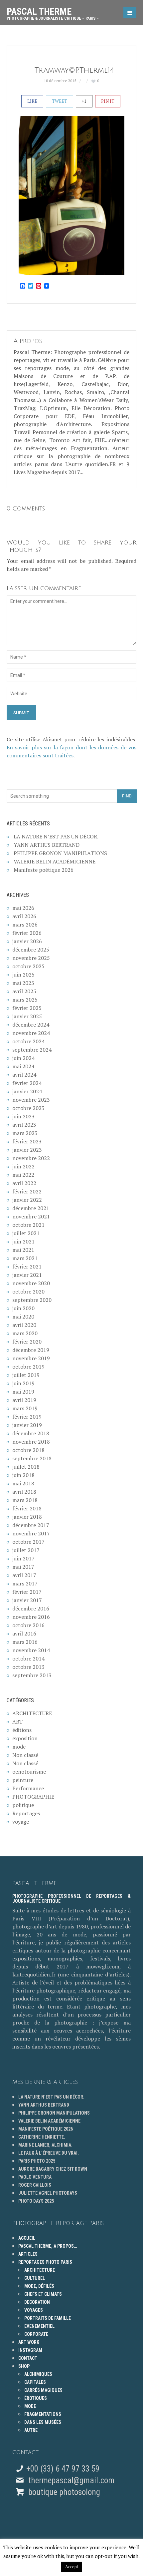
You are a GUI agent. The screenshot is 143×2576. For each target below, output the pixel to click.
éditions (22, 1730)
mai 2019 (23, 1392)
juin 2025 (23, 975)
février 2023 (27, 1141)
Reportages (26, 1813)
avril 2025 (24, 991)
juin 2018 (23, 1475)
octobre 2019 (28, 1367)
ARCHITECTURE (32, 1713)
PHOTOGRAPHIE (33, 1797)
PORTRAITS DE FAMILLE (48, 2318)
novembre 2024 (31, 1033)
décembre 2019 (31, 1350)
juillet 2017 (26, 1550)
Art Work (29, 2342)
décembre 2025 (31, 950)
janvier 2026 (27, 941)
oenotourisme (29, 1772)
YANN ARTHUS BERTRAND (47, 845)
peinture (23, 1780)
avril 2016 (24, 1633)
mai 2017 (23, 1567)
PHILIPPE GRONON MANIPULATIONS (60, 853)
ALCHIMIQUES (38, 2374)
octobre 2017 (28, 1542)
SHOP (24, 2366)
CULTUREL (35, 2278)
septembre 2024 (32, 1050)
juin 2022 (23, 1166)
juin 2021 (23, 1241)
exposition (25, 1738)
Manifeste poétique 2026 (44, 870)
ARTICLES (28, 2254)
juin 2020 (23, 1308)
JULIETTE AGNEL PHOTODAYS (48, 2193)
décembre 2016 (31, 1608)
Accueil (27, 2238)
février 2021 (27, 1266)
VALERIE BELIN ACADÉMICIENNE (55, 861)
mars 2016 (25, 1642)
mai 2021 (23, 1250)
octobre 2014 (28, 1659)
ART (17, 1722)
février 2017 (27, 1592)
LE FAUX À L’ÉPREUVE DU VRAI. (49, 2153)
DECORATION (37, 2302)
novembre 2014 (31, 1650)
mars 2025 (25, 1000)
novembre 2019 (31, 1358)
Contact (28, 2358)
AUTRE (31, 2430)
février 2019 (27, 1417)
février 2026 (27, 933)
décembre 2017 (31, 1525)
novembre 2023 (31, 1100)
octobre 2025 (28, 966)
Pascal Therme (53, 11)
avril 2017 (24, 1575)
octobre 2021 (28, 1225)
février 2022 (27, 1191)
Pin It (108, 101)
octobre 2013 (28, 1667)
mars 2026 (25, 925)
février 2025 (27, 1008)
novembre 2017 (31, 1533)
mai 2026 (23, 908)
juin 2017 (23, 1558)
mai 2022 (23, 1175)
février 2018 (27, 1508)
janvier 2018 (27, 1517)
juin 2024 (23, 1058)
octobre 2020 (28, 1292)
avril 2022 (24, 1183)
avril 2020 (24, 1325)
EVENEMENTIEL (39, 2326)
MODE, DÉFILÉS (39, 2286)
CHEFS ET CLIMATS (43, 2294)
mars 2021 (25, 1258)
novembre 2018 (31, 1442)
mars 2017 (25, 1583)
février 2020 (27, 1342)
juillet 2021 (26, 1233)
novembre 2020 (31, 1283)
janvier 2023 (27, 1150)
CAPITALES (35, 2382)
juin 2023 (23, 1116)
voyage (21, 1822)
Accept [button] (72, 2567)
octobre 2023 (28, 1108)
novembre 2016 (31, 1617)
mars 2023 (25, 1133)
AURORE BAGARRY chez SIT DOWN (53, 2169)
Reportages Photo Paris (45, 2262)
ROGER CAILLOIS (35, 2185)
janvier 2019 (27, 1425)
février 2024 (27, 1083)
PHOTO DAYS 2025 (36, 2201)
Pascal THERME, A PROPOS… (48, 2246)
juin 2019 (23, 1383)
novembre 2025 (31, 958)
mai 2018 (23, 1483)
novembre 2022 (31, 1158)
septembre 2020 (32, 1300)
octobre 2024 (28, 1041)
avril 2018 (24, 1492)
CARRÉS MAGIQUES (43, 2390)
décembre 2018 (31, 1433)
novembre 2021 (31, 1216)
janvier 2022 (27, 1200)
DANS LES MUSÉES (43, 2422)
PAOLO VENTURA (35, 2177)
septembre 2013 (32, 1675)
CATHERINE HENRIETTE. (42, 2137)
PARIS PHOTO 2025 (37, 2161)
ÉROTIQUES (36, 2398)
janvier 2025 (27, 1016)
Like (32, 101)
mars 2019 (25, 1408)
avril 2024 (24, 1075)
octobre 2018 (28, 1450)
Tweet (60, 101)
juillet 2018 (26, 1467)
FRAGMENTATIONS (43, 2414)
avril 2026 (24, 916)
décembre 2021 (31, 1208)
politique (23, 1805)
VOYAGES (34, 2310)
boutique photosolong (63, 2492)
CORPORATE (36, 2334)
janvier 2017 (27, 1600)
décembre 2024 (31, 1025)
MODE (30, 2406)
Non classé (25, 1755)
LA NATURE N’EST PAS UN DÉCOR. (56, 836)
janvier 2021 (27, 1275)
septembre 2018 (32, 1458)
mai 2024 (23, 1066)
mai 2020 (23, 1317)
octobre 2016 (28, 1625)
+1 (84, 101)
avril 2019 (24, 1400)
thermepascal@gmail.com (71, 2480)
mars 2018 (25, 1500)
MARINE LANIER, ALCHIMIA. (45, 2145)
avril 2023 (24, 1125)
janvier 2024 (27, 1091)
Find (127, 796)
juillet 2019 (26, 1375)
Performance (28, 1788)
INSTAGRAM (30, 2350)
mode (19, 1747)
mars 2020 (25, 1333)
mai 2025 (23, 983)
